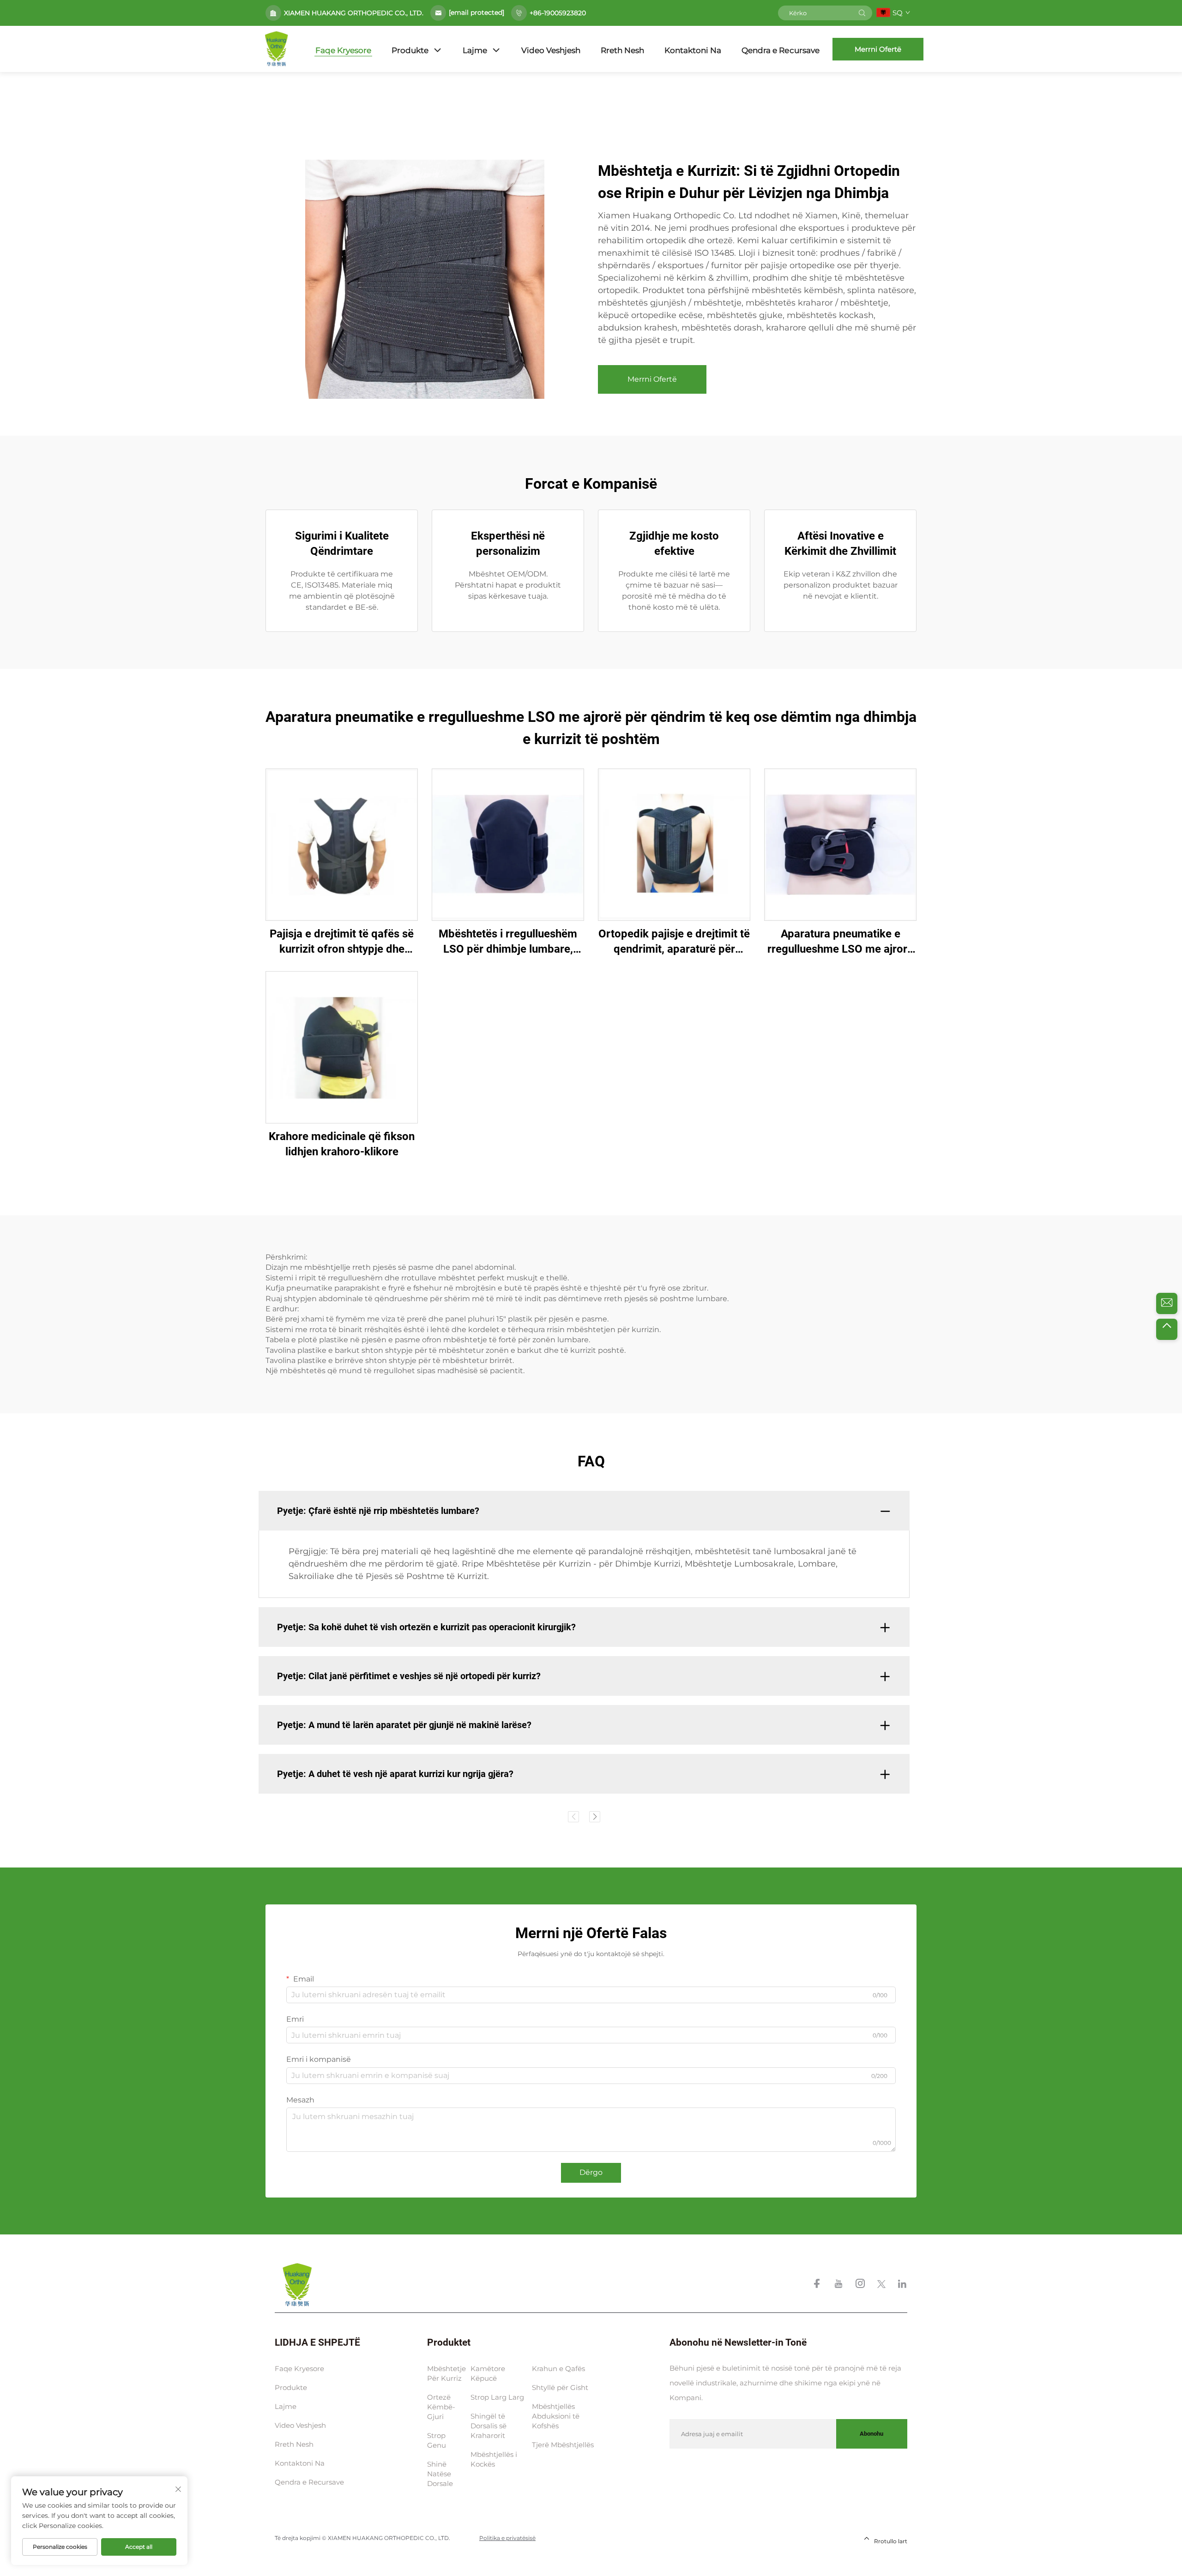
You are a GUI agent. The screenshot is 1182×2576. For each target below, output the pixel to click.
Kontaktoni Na (693, 50)
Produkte (410, 50)
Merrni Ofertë (878, 49)
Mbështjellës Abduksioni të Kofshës (556, 2416)
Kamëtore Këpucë (488, 2373)
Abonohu (871, 2434)
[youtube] (839, 2285)
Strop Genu (437, 2440)
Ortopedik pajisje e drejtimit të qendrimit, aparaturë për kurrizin (674, 942)
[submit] (862, 13)
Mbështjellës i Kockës (494, 2459)
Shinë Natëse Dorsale (440, 2474)
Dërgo (591, 2172)
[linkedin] (902, 2285)
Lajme (475, 50)
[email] (1167, 1303)
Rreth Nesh (622, 50)
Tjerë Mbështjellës (563, 2445)
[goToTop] (1167, 1329)
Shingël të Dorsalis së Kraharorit (488, 2426)
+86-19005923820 (558, 13)
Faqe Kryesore (343, 50)
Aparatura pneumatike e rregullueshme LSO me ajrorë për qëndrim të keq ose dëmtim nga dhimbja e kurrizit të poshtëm (841, 942)
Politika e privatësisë (507, 2538)
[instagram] (861, 2285)
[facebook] (818, 2285)
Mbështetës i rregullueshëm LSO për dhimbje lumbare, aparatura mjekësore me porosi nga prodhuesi (508, 942)
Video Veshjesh (551, 50)
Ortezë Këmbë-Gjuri (441, 2407)
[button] (573, 1817)
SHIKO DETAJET (342, 844)
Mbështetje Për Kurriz (446, 2373)
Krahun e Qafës (558, 2369)
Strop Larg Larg (497, 2397)
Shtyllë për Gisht (560, 2387)
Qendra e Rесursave (781, 50)
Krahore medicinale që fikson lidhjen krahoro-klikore (342, 1144)
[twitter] (882, 2285)
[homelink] (297, 2285)
